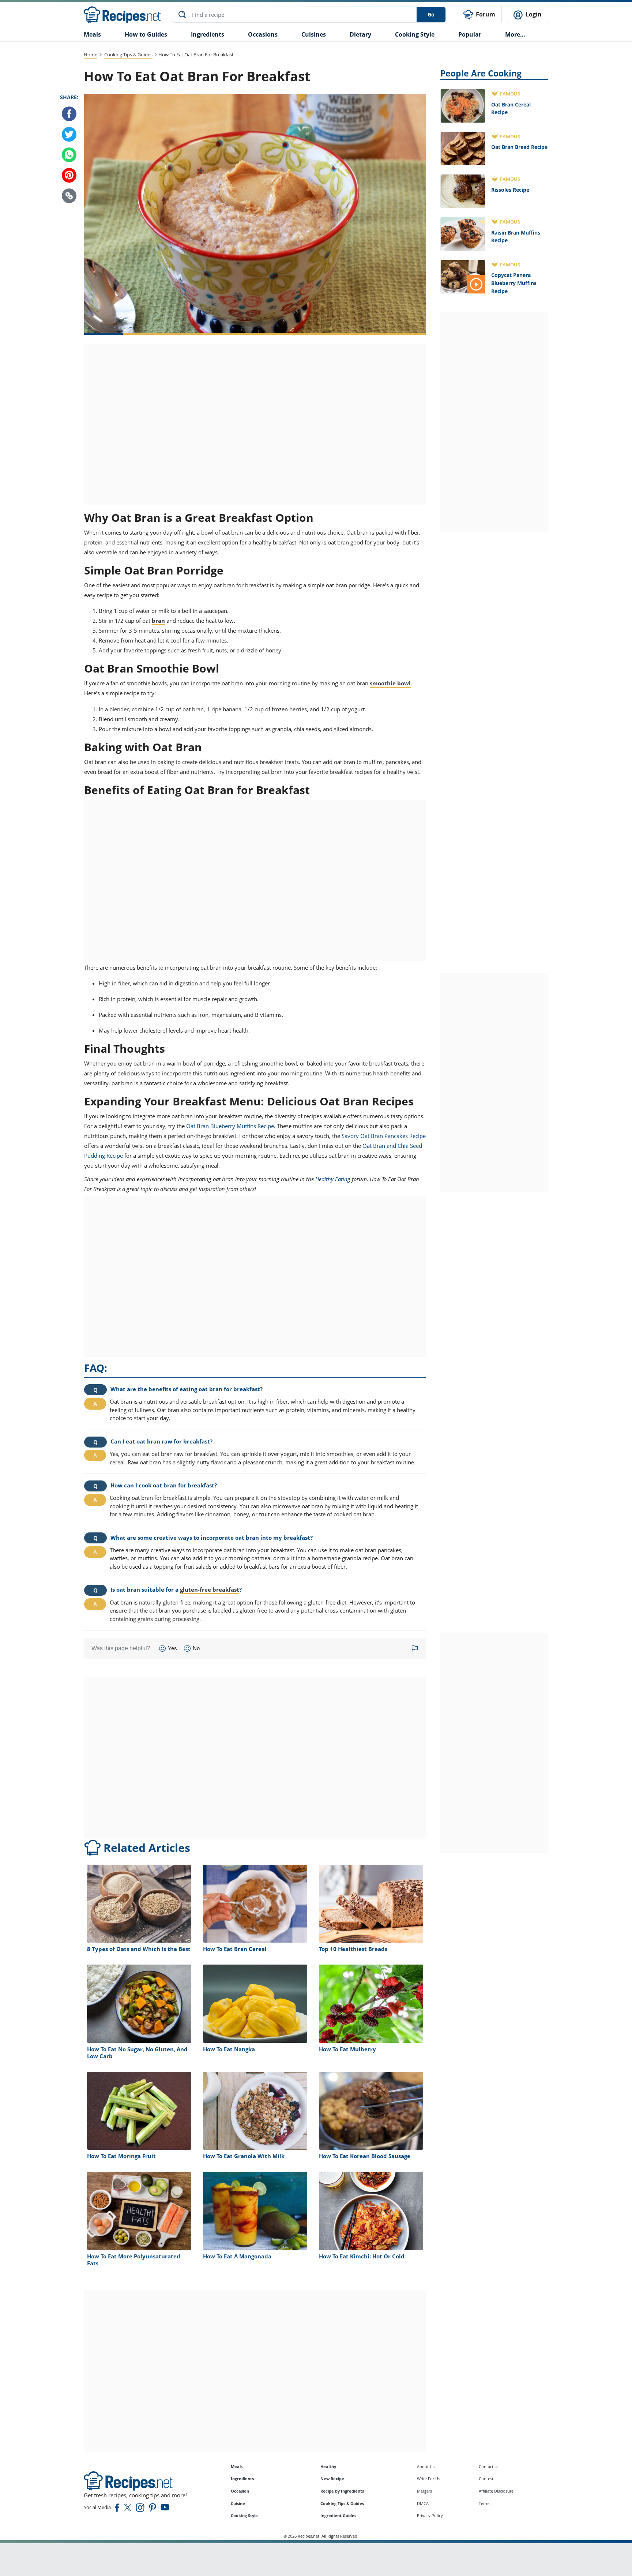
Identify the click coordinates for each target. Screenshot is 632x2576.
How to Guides (146, 34)
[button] (69, 196)
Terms (484, 2503)
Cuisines (314, 34)
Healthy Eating (333, 1179)
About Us (426, 2466)
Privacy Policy (430, 2515)
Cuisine (238, 2503)
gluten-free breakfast (210, 1590)
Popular (470, 34)
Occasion (240, 2491)
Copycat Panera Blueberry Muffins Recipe (514, 283)
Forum (485, 14)
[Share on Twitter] (69, 134)
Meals (237, 2466)
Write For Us (428, 2478)
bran (158, 621)
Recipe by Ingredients (342, 2491)
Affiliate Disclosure (496, 2491)
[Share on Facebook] (69, 114)
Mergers (424, 2491)
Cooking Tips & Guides (128, 55)
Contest (486, 2478)
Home (91, 55)
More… (515, 34)
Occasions (263, 34)
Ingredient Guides (338, 2515)
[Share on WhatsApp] (69, 155)
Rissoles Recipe (510, 190)
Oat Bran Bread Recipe (519, 147)
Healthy (328, 2466)
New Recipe (332, 2478)
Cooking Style (244, 2515)
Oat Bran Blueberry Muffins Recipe (230, 1126)
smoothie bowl (390, 683)
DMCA (423, 2503)
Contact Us (489, 2466)
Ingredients (208, 34)
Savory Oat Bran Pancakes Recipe (384, 1136)
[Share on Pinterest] (69, 175)
